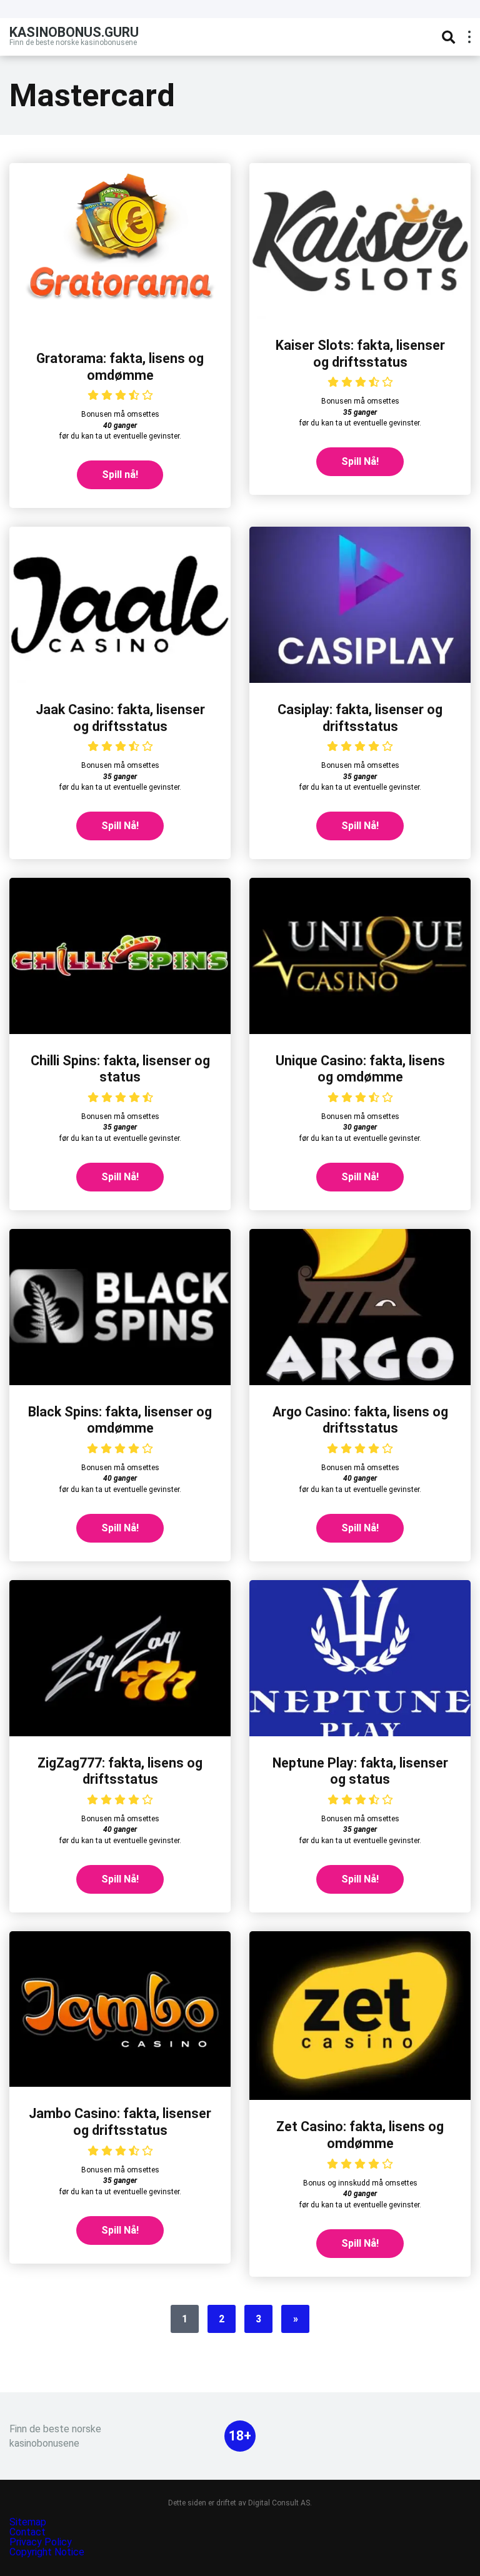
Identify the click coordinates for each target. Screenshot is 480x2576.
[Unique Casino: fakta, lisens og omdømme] (360, 1031)
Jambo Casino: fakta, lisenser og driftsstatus (120, 2122)
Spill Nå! (360, 461)
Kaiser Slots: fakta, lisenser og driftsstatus (360, 354)
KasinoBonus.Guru (74, 32)
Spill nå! (120, 475)
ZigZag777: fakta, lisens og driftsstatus (120, 1771)
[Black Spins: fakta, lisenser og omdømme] (120, 1382)
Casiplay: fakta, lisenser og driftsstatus (360, 718)
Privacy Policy (42, 2542)
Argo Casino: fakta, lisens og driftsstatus (360, 1420)
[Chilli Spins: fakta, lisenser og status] (120, 1031)
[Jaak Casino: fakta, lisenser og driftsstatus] (120, 679)
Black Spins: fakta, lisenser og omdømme (120, 1420)
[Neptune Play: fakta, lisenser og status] (360, 1733)
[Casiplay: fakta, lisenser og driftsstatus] (360, 679)
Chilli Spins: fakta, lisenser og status (120, 1069)
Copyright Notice (47, 2552)
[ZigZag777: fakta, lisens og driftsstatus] (120, 1733)
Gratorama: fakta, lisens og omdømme (120, 367)
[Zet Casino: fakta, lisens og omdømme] (360, 2096)
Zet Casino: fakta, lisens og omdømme (360, 2135)
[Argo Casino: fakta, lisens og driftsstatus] (360, 1382)
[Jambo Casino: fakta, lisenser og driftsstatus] (120, 2083)
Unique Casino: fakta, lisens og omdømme (360, 1069)
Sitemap (28, 2522)
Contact (27, 2532)
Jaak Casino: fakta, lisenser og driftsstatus (120, 718)
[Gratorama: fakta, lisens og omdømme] (120, 328)
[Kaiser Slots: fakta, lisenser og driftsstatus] (360, 315)
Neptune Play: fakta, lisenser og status (360, 1771)
